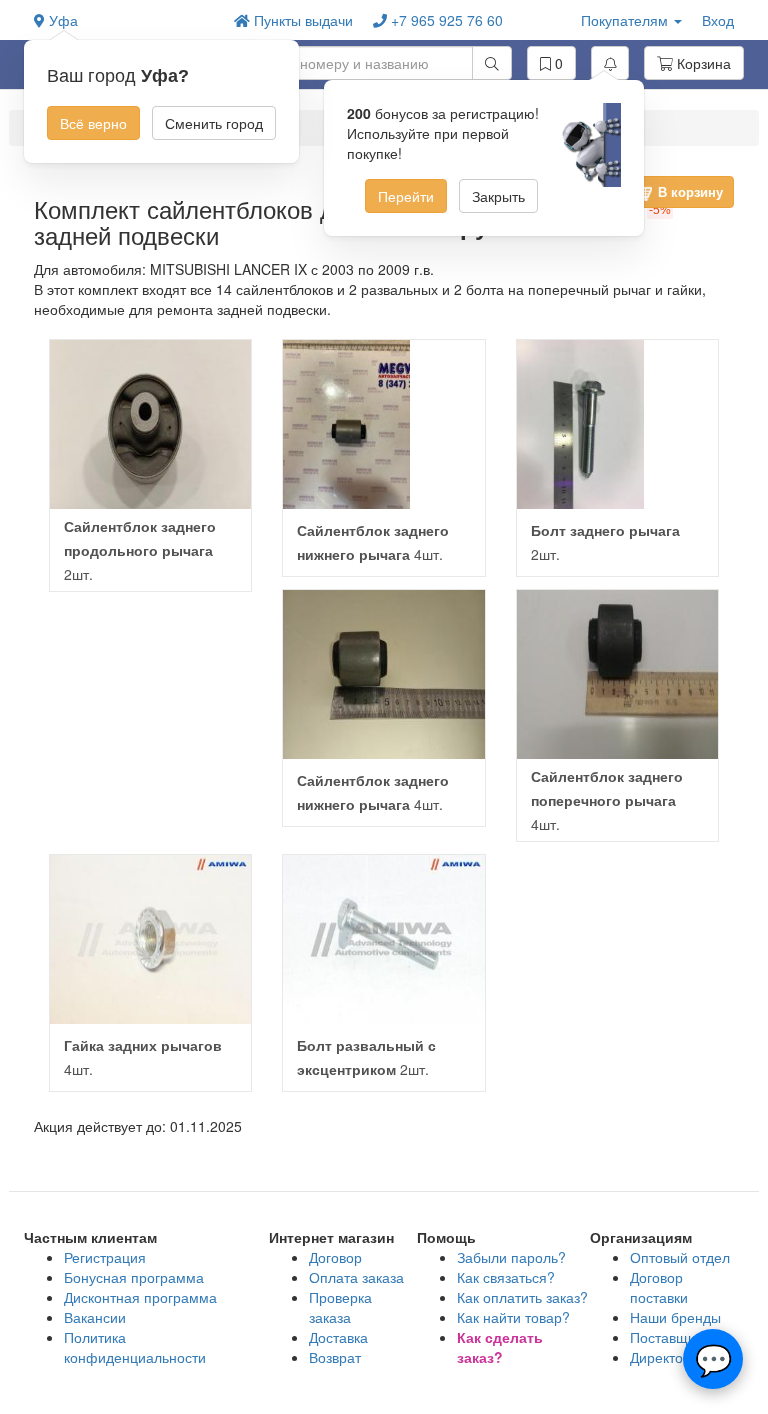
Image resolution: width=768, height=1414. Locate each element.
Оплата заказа (356, 1277)
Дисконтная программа (140, 1297)
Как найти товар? (513, 1317)
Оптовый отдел (680, 1257)
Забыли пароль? (511, 1257)
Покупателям (626, 20)
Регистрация (105, 1257)
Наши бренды (675, 1317)
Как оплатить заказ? (522, 1297)
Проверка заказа (340, 1307)
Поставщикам (675, 1337)
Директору (664, 1357)
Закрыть (498, 196)
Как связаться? (506, 1277)
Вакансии (95, 1317)
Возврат (335, 1357)
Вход (718, 20)
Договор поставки (659, 1287)
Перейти (406, 196)
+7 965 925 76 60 (445, 20)
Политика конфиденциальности (135, 1347)
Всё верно (93, 123)
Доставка (338, 1337)
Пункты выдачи (301, 20)
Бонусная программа (134, 1277)
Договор (335, 1257)
